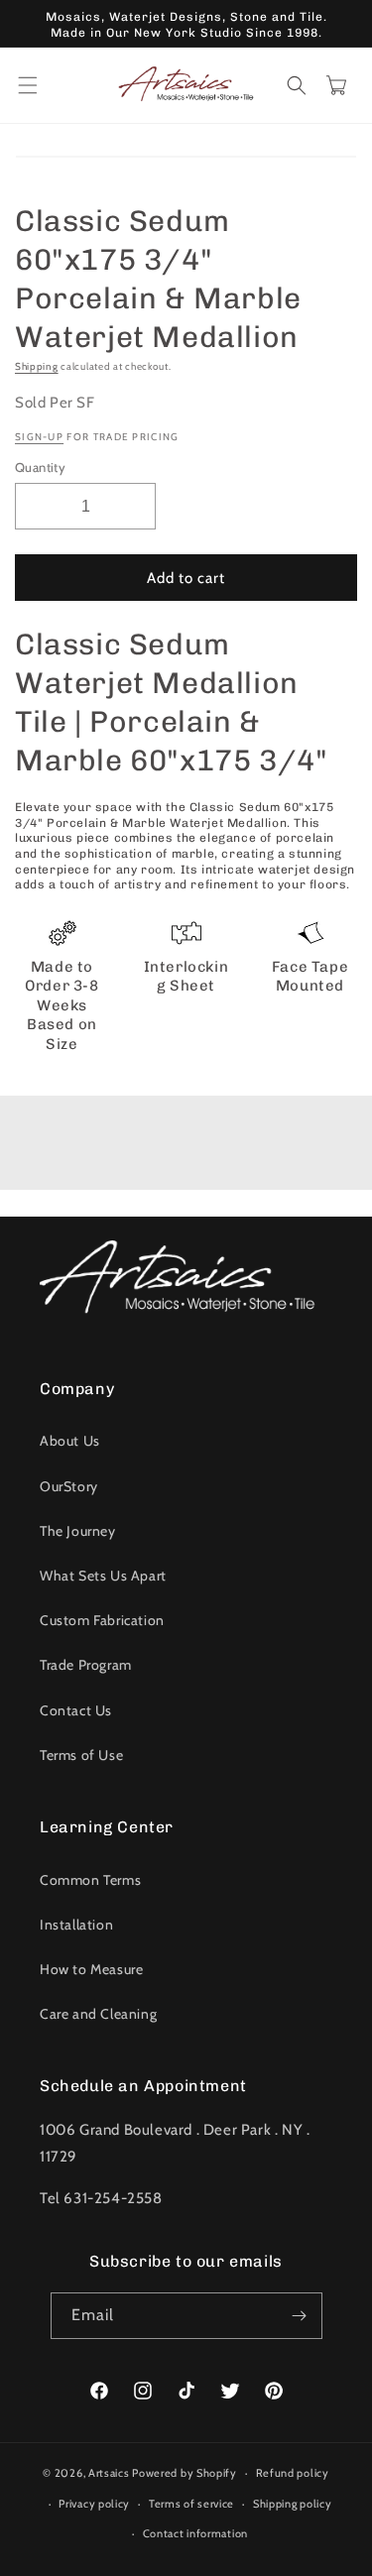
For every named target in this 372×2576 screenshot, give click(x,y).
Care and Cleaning (98, 2014)
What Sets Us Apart (103, 1576)
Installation (76, 1925)
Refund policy (293, 2473)
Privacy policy (94, 2504)
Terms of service (191, 2504)
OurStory (69, 1486)
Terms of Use (81, 1755)
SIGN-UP (39, 437)
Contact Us (76, 1710)
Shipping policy (293, 2504)
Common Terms (90, 1880)
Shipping (37, 366)
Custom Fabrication (102, 1620)
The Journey (78, 1531)
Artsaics (109, 2473)
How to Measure (91, 1969)
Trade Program (86, 1665)
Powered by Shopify (185, 2473)
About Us (70, 1441)
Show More (186, 1148)
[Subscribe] (300, 2316)
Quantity (40, 467)
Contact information (195, 2533)
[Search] (297, 85)
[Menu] (28, 85)
